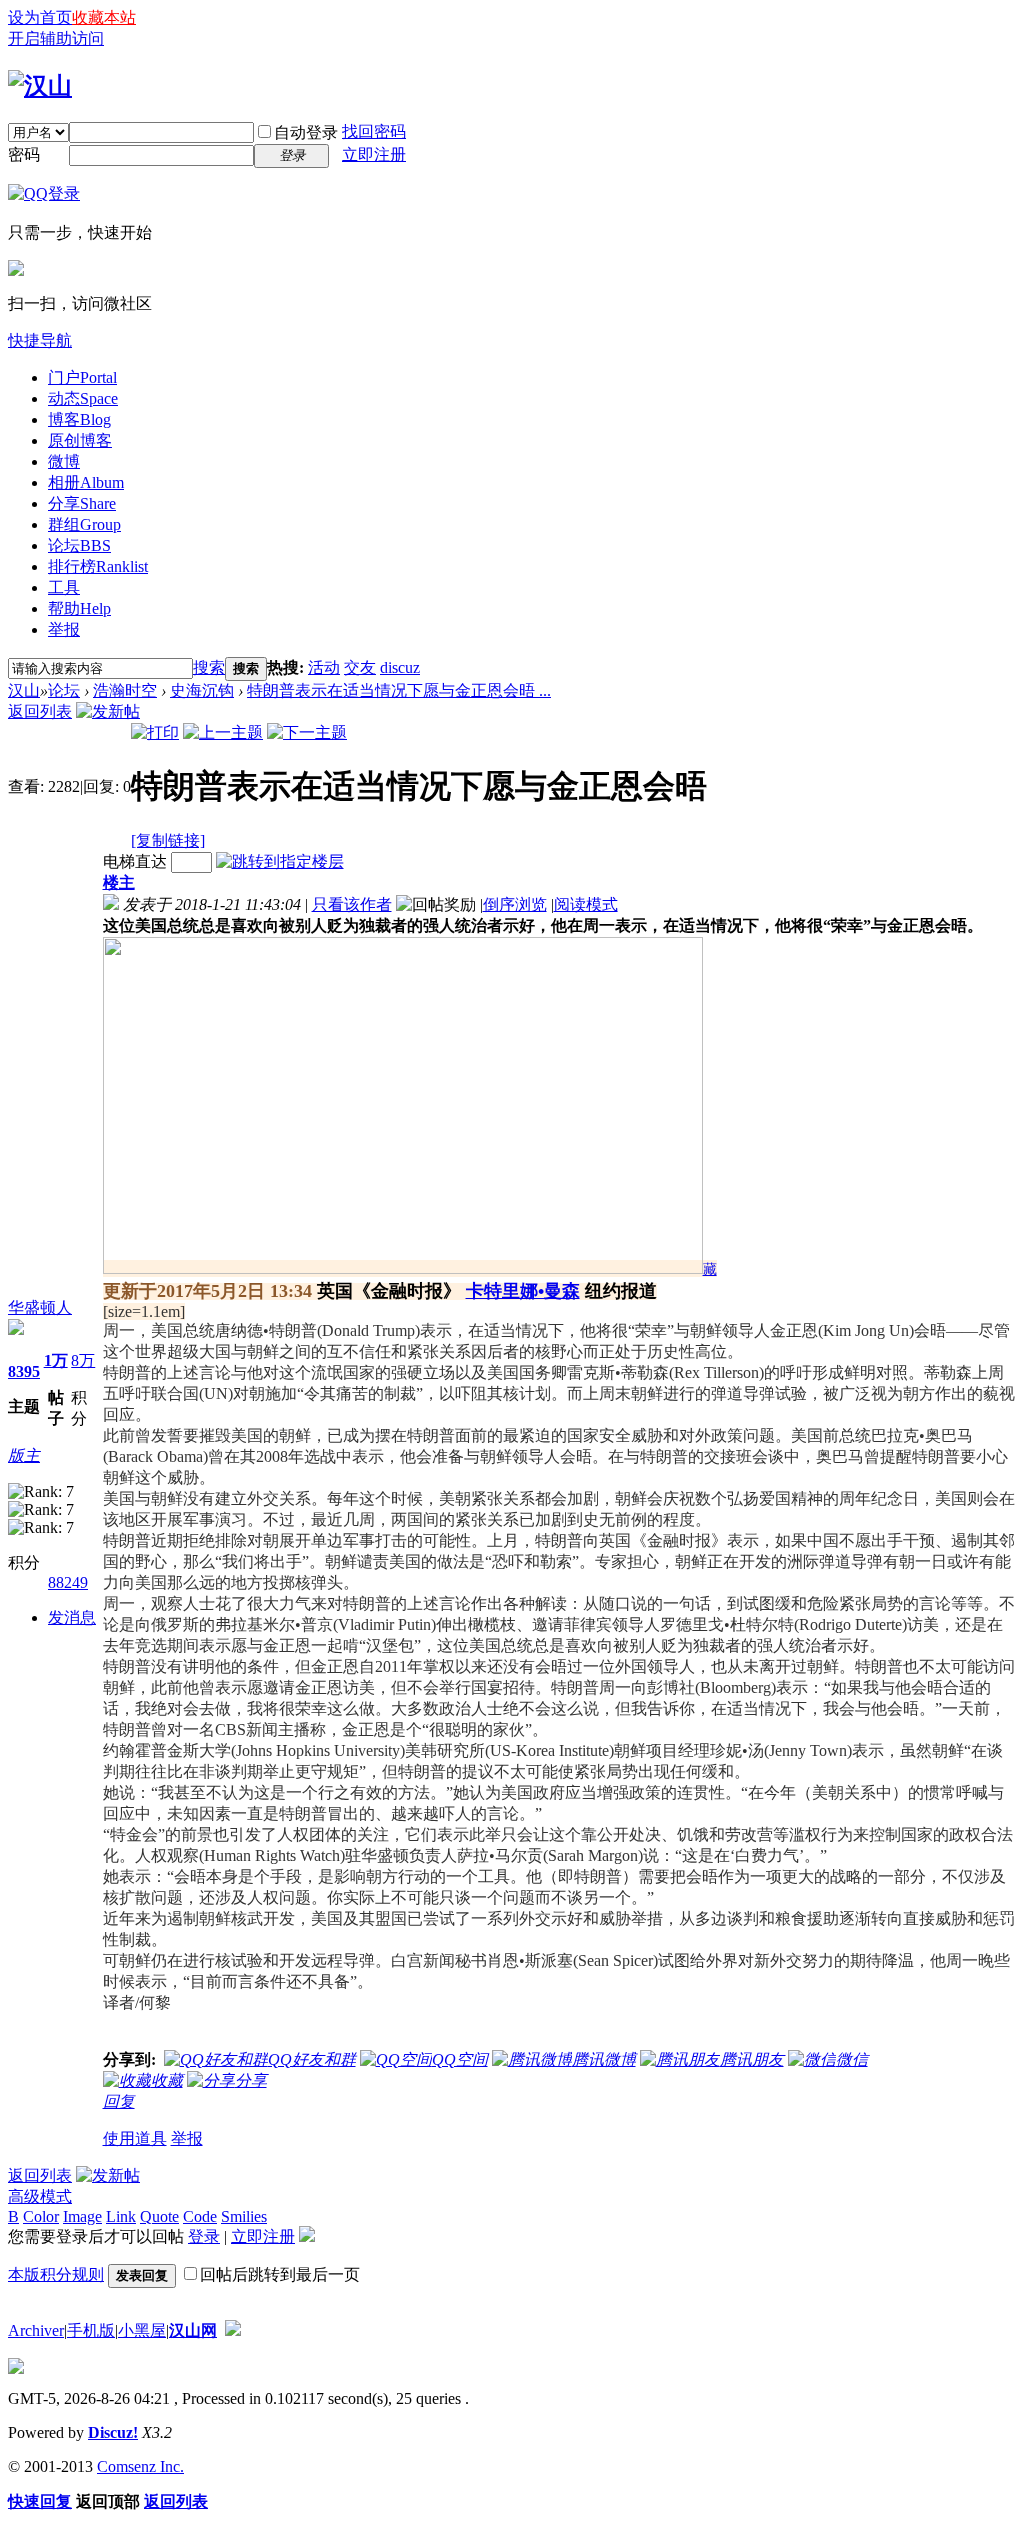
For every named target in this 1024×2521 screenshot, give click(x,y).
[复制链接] (168, 840)
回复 (119, 2101)
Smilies (244, 2216)
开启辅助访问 (56, 38)
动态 (83, 398)
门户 (82, 377)
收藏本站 (104, 17)
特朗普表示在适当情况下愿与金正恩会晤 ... (399, 690)
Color (41, 2216)
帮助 (79, 608)
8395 (24, 1371)
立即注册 (374, 154)
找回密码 (374, 131)
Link (121, 2216)
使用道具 (135, 2138)
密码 (24, 154)
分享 (82, 503)
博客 (79, 419)
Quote (159, 2216)
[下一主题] (307, 732)
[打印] (155, 732)
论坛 (79, 545)
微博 (64, 461)
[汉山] (40, 86)
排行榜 (98, 566)
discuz (400, 667)
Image (82, 2216)
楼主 (119, 882)
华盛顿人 (40, 1307)
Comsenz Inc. (140, 2466)
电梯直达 (135, 861)
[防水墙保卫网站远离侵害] (233, 2330)
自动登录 (306, 132)
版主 (24, 1455)
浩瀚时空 (125, 690)
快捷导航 (40, 340)
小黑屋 (142, 2330)
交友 (360, 667)
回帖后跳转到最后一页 (280, 2274)
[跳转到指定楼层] (280, 861)
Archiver (36, 2330)
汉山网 (193, 2330)
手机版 (91, 2330)
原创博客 (80, 440)
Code (200, 2216)
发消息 (72, 1617)
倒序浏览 (515, 904)
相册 (86, 482)
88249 (68, 1582)
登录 (204, 2236)
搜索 (209, 667)
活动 (324, 667)
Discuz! (113, 2432)
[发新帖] (108, 711)
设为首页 (40, 17)
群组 (84, 524)
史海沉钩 (202, 690)
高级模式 (40, 2196)
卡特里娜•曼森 (523, 1291)
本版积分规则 (56, 2274)
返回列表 (40, 711)
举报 (64, 629)
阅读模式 (586, 904)
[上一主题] (223, 732)
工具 (64, 587)
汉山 (24, 690)
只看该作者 (352, 904)
